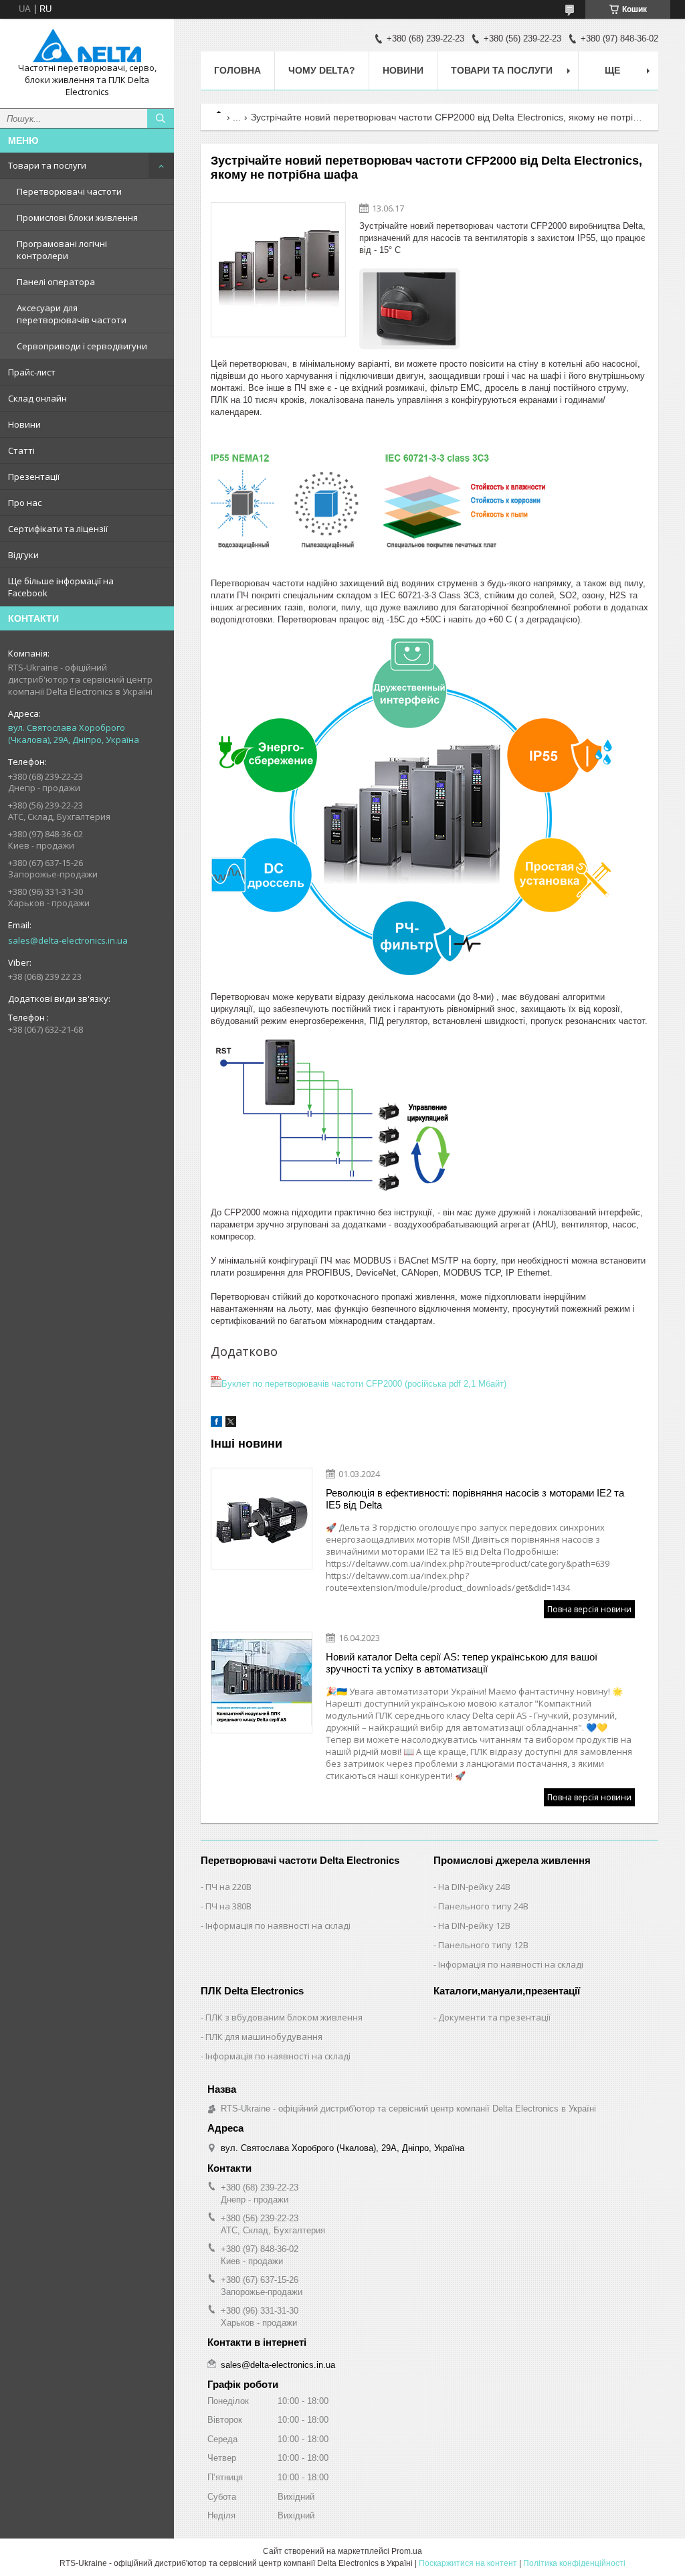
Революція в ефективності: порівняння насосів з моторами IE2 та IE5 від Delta (475, 1499)
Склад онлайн (37, 398)
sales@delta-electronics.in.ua (68, 940)
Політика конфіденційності (574, 2563)
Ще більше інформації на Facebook (61, 587)
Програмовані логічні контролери (62, 250)
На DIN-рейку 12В (474, 1925)
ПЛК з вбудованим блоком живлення (284, 2017)
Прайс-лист (32, 372)
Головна (237, 70)
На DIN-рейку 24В (474, 1887)
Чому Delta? (322, 70)
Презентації (34, 477)
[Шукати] (161, 118)
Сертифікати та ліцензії (58, 529)
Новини (24, 424)
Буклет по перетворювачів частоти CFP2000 (364, 1384)
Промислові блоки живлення (77, 218)
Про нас (25, 503)
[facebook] (216, 1424)
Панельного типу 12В (483, 1945)
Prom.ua (407, 2551)
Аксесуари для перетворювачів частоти (72, 314)
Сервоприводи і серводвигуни (82, 346)
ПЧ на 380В (228, 1906)
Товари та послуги (47, 165)
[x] (231, 1424)
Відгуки (23, 555)
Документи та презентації (494, 2017)
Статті (21, 450)
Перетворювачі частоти (69, 191)
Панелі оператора (56, 282)
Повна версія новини (589, 1609)
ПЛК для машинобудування (264, 2037)
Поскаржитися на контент (468, 2563)
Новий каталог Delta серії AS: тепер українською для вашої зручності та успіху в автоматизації (462, 1663)
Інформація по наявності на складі (278, 1925)
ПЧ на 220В (228, 1887)
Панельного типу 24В (483, 1906)
